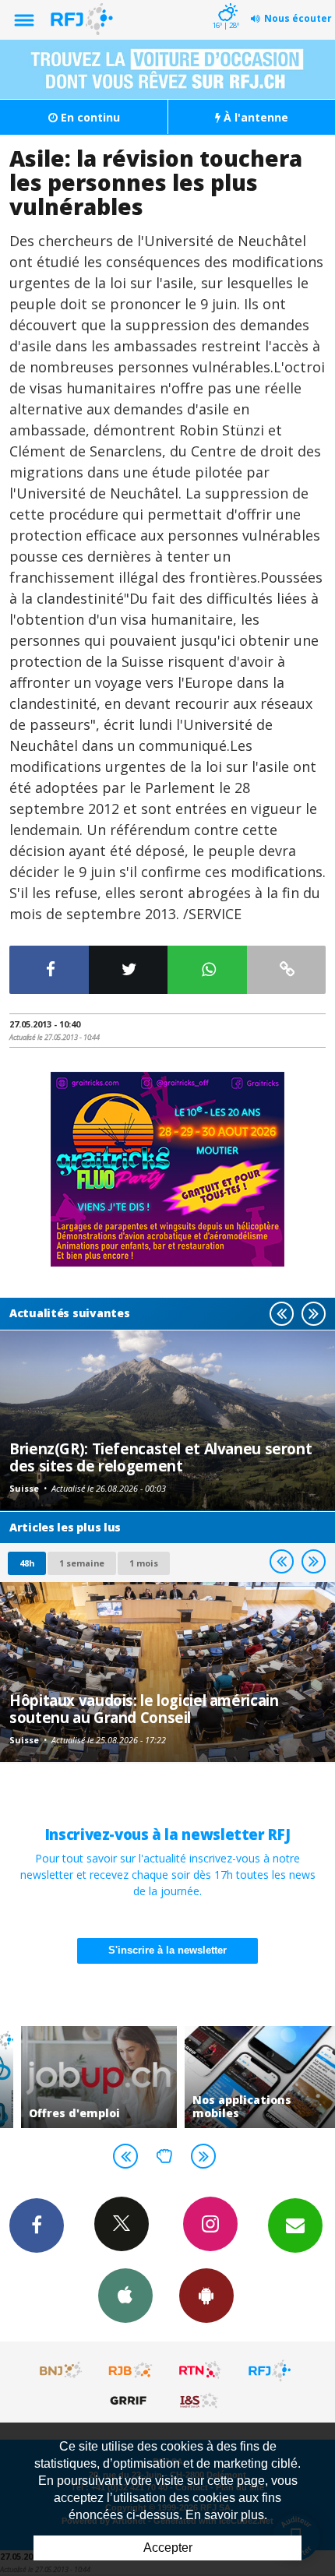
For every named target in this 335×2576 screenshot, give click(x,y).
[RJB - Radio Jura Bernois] (131, 2370)
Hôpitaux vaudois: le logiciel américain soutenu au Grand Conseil (144, 1709)
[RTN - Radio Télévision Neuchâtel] (200, 2370)
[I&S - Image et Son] (200, 2400)
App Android (206, 2296)
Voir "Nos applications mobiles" (249, 2077)
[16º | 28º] (226, 2)
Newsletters (295, 2225)
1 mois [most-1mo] (144, 1563)
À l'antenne (254, 117)
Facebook (37, 2225)
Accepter (168, 2548)
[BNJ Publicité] (62, 2370)
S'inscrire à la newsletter (167, 1950)
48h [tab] (27, 1563)
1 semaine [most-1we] (82, 1563)
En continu (89, 117)
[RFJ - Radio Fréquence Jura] (270, 2370)
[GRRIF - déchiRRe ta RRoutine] (131, 2400)
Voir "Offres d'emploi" (86, 2077)
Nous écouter (298, 18)
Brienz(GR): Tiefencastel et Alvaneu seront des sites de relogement (160, 1457)
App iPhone (125, 2296)
